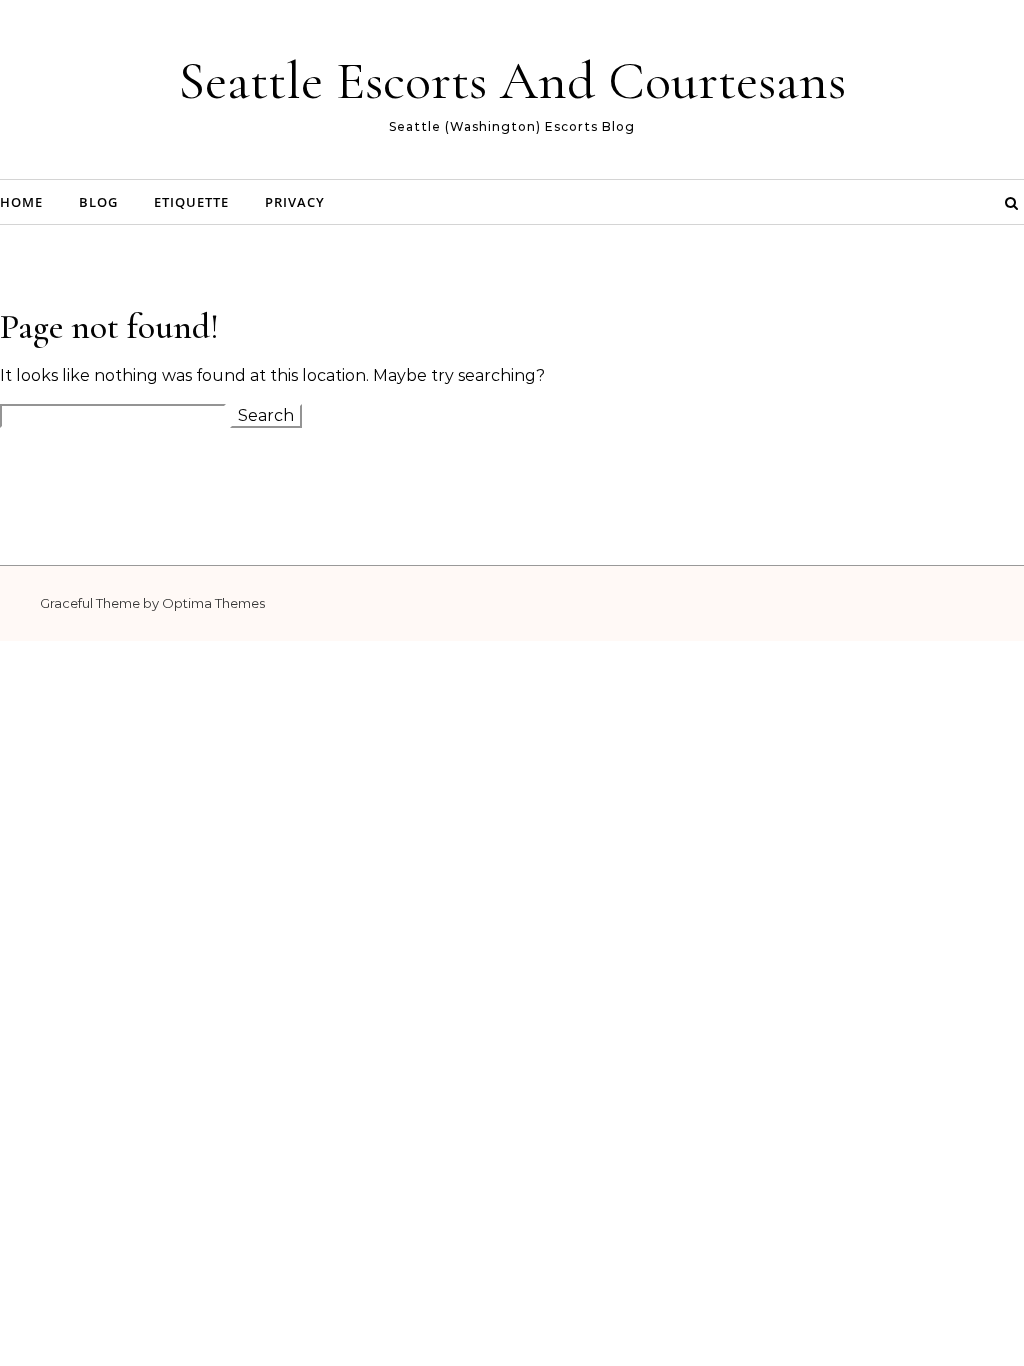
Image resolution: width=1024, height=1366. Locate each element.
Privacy (295, 202)
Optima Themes (213, 603)
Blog (98, 202)
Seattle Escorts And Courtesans (512, 80)
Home (21, 202)
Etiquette (191, 202)
